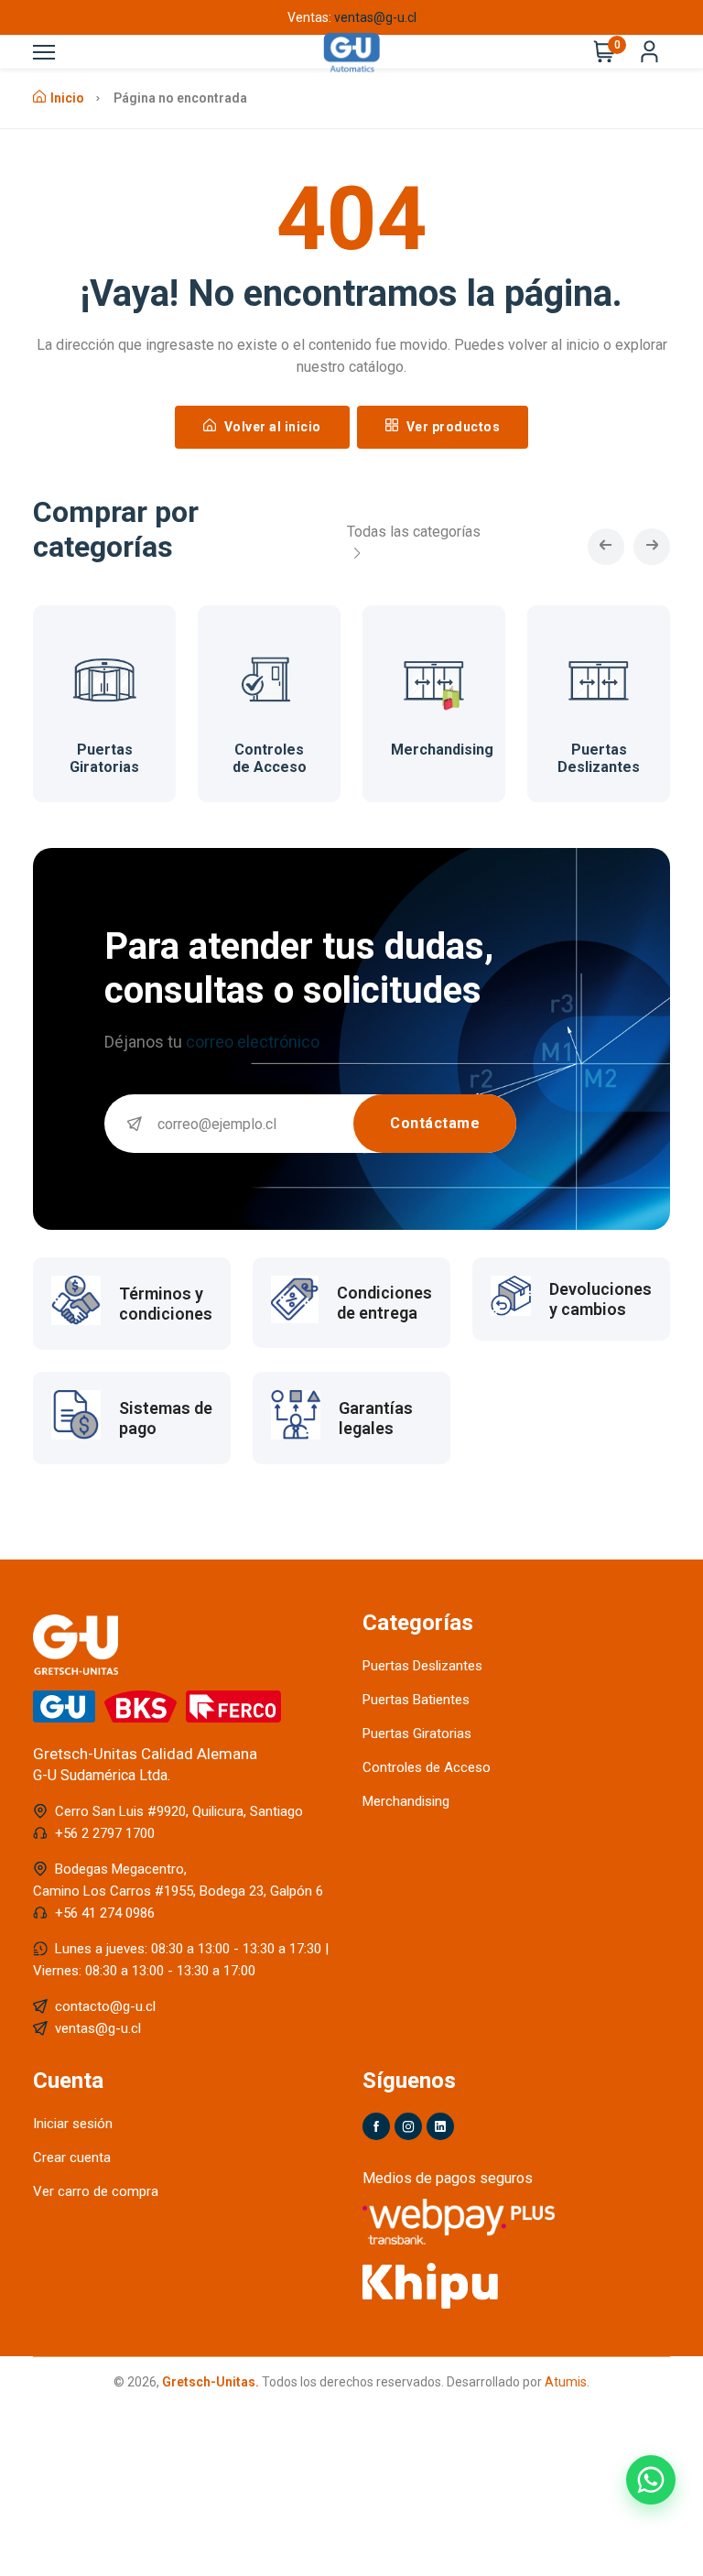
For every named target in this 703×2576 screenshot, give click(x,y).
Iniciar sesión (73, 2124)
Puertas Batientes (416, 1700)
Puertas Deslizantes (599, 758)
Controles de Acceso (270, 758)
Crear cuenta (72, 2158)
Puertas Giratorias (104, 758)
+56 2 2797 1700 (105, 1833)
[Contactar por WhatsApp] (651, 2480)
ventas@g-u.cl (375, 17)
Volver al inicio (271, 427)
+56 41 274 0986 (105, 1913)
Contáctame (435, 1123)
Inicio (67, 98)
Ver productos (451, 427)
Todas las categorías (414, 532)
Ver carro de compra (96, 2191)
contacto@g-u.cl (105, 2006)
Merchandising (442, 750)
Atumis (566, 2382)
